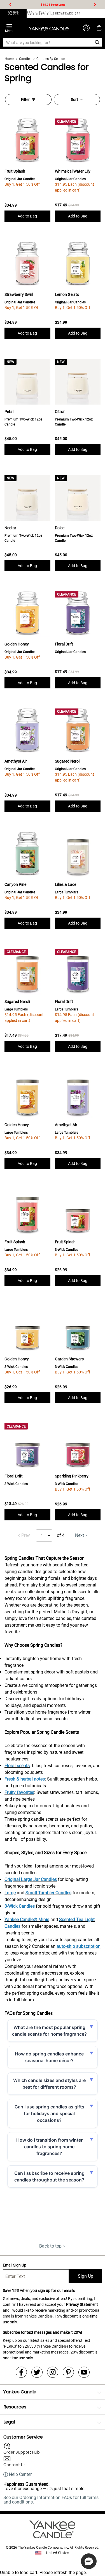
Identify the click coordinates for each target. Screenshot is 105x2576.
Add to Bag (27, 216)
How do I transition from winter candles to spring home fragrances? (49, 2147)
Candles (25, 59)
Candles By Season (51, 59)
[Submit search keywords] (97, 42)
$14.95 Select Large (53, 5)
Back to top (50, 2246)
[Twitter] (37, 2372)
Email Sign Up (15, 2265)
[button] (89, 2561)
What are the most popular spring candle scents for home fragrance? (49, 2031)
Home (9, 59)
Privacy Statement (82, 2304)
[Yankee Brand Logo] (49, 28)
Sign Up (86, 2276)
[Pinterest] (68, 2372)
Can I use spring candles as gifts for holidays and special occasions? (49, 2113)
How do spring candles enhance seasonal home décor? (49, 2057)
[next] (95, 4)
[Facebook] (21, 2372)
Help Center (20, 2475)
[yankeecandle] (13, 13)
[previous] (10, 4)
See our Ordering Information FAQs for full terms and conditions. (51, 2500)
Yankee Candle (20, 2392)
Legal (9, 2422)
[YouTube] (84, 2372)
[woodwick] (40, 13)
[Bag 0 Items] (99, 28)
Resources (15, 2407)
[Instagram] (53, 2372)
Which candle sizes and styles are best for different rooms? (49, 2084)
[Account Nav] (86, 28)
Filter (25, 100)
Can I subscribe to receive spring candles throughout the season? (49, 2176)
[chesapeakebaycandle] (66, 13)
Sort (74, 100)
